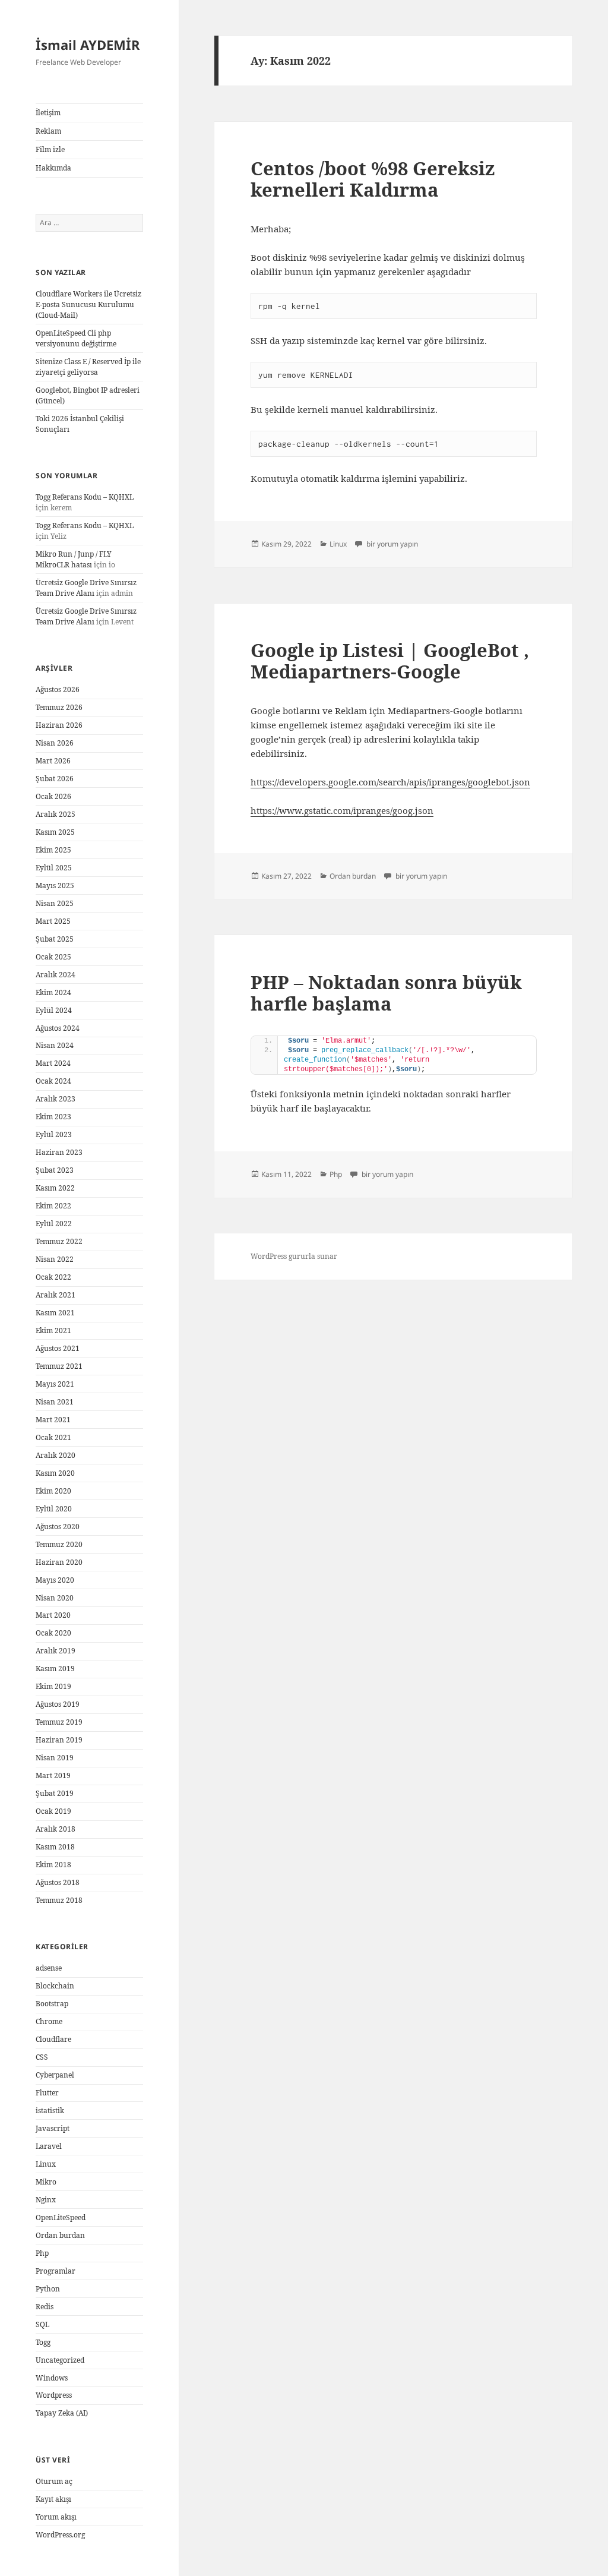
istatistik (50, 2111)
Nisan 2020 (55, 1598)
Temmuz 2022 (59, 1241)
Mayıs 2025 (55, 885)
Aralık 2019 (56, 1651)
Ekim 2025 (53, 850)
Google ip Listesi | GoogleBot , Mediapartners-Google (390, 661)
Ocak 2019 (53, 1811)
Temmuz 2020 (59, 1544)
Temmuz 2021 (59, 1366)
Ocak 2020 (53, 1633)
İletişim (48, 113)
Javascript (53, 2128)
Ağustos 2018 (58, 1882)
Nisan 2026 (55, 743)
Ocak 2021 (53, 1437)
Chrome (49, 2021)
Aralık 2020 (56, 1455)
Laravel (49, 2146)
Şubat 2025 (55, 939)
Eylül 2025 (54, 868)
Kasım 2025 (55, 832)
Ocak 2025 (53, 957)
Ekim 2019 (53, 1686)
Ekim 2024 (53, 992)
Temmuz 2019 (59, 1722)
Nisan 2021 (55, 1402)
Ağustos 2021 (58, 1348)
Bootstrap (52, 2004)
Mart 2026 (53, 761)
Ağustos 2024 (58, 1028)
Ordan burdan (60, 2235)
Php (42, 2253)
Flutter (47, 2093)
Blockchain (55, 1986)
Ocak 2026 (53, 796)
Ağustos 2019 (58, 1704)
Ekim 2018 (53, 1865)
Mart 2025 (53, 921)
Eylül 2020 (54, 1509)
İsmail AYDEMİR (88, 45)
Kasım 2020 (55, 1473)
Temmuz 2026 (59, 707)
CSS (42, 2057)
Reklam (48, 131)
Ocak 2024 (53, 1081)
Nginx (46, 2200)
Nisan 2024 (55, 1045)
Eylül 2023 (54, 1134)
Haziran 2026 (59, 725)
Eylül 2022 (54, 1224)
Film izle (50, 149)
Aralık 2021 (56, 1295)
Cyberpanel (55, 2075)
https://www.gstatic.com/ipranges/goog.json (342, 810)
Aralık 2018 (56, 1829)
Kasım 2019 (55, 1669)
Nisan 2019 (55, 1758)
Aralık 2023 (56, 1099)
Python (48, 2289)
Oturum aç (54, 2481)
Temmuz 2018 (59, 1900)
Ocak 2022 (53, 1277)
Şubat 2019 (55, 1793)
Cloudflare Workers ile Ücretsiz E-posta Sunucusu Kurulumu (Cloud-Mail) (88, 304)
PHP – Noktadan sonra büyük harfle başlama (386, 993)
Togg (43, 2342)
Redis (45, 2307)
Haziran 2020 (59, 1562)
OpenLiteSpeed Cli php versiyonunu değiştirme (76, 338)
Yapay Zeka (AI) (62, 2413)
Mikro (46, 2182)
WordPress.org (60, 2535)
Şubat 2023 (55, 1170)
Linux (46, 2164)
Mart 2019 (53, 1775)
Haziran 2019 (59, 1740)
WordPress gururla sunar (294, 1256)
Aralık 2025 (56, 814)
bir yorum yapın (391, 544)
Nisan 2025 (55, 903)
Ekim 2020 (53, 1491)
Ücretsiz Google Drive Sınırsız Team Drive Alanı (86, 588)
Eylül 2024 (54, 1010)
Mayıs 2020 (55, 1580)
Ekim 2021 (53, 1330)
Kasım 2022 (55, 1188)
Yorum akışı (56, 2517)
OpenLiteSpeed (61, 2217)
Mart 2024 (53, 1063)
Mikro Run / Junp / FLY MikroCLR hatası (74, 559)
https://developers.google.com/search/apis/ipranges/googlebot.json (390, 782)
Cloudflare (53, 2039)
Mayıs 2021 (55, 1384)
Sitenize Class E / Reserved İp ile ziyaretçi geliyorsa (88, 367)
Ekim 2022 (53, 1206)
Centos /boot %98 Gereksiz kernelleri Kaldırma (373, 179)
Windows (52, 2378)
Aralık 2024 (56, 975)
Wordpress (54, 2395)
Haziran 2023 (59, 1152)
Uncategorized (60, 2360)
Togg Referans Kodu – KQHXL (85, 497)
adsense (49, 1968)
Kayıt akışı (53, 2499)
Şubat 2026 (55, 779)
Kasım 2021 (55, 1313)
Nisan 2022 (55, 1259)
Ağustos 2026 (58, 689)
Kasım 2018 (55, 1847)
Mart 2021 (53, 1420)
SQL (42, 2324)
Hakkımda (53, 168)
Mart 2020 (53, 1615)
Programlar (56, 2271)
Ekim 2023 (53, 1117)
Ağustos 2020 (58, 1527)
